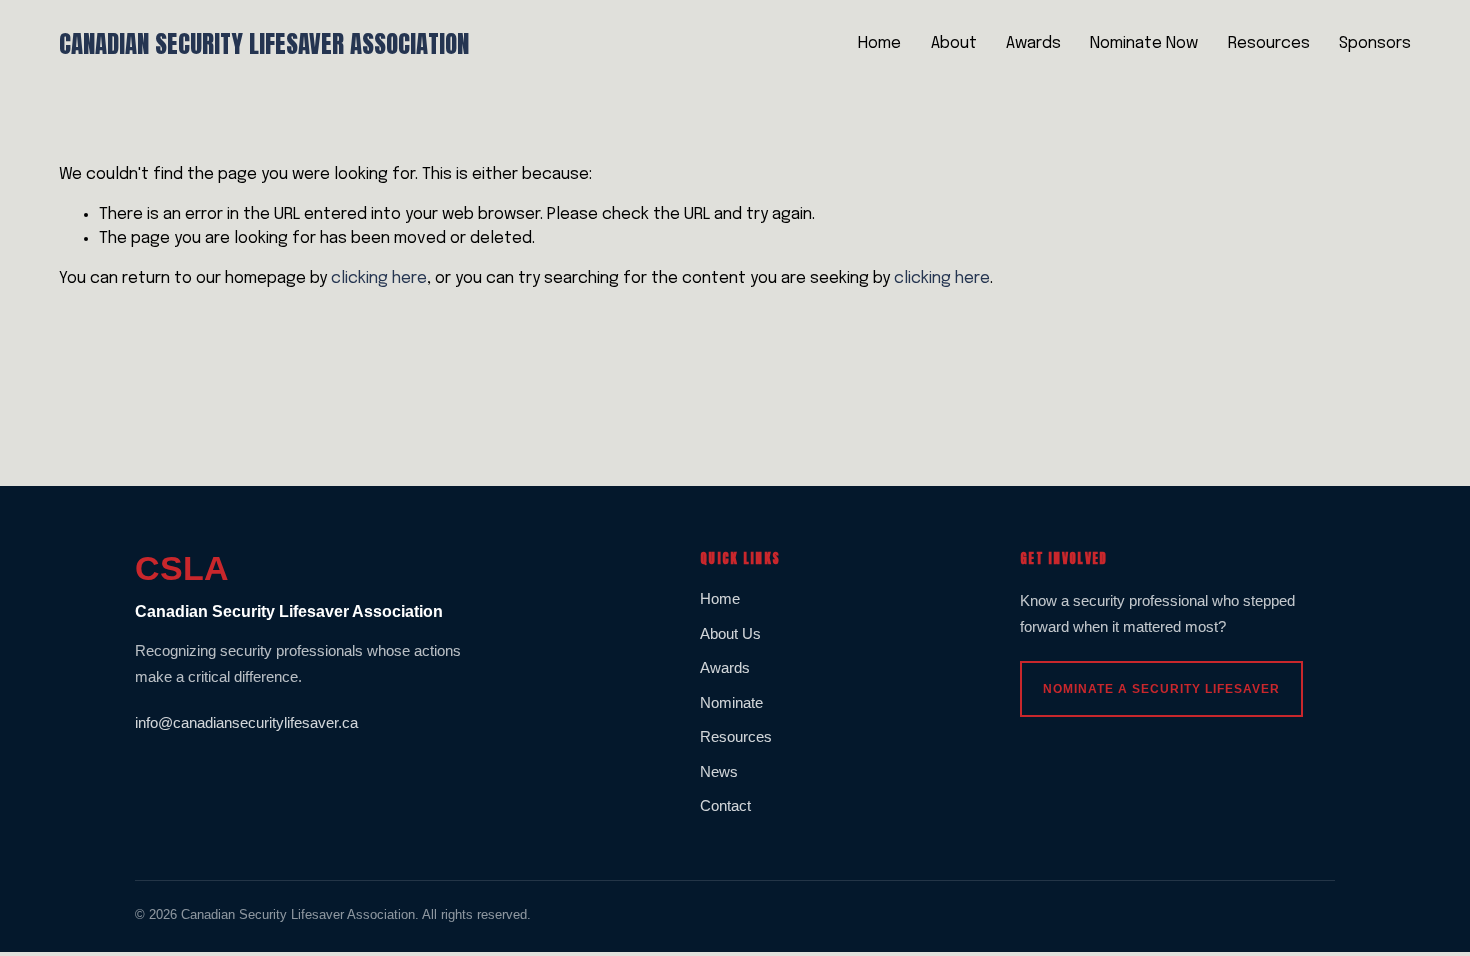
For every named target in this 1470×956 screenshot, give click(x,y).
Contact (725, 805)
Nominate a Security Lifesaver (1161, 689)
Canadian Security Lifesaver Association (264, 43)
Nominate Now (1144, 43)
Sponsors (1375, 43)
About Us (730, 633)
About (954, 43)
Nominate (731, 702)
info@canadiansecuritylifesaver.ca (246, 722)
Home (879, 43)
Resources (1269, 43)
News (719, 771)
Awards (1033, 43)
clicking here (379, 278)
